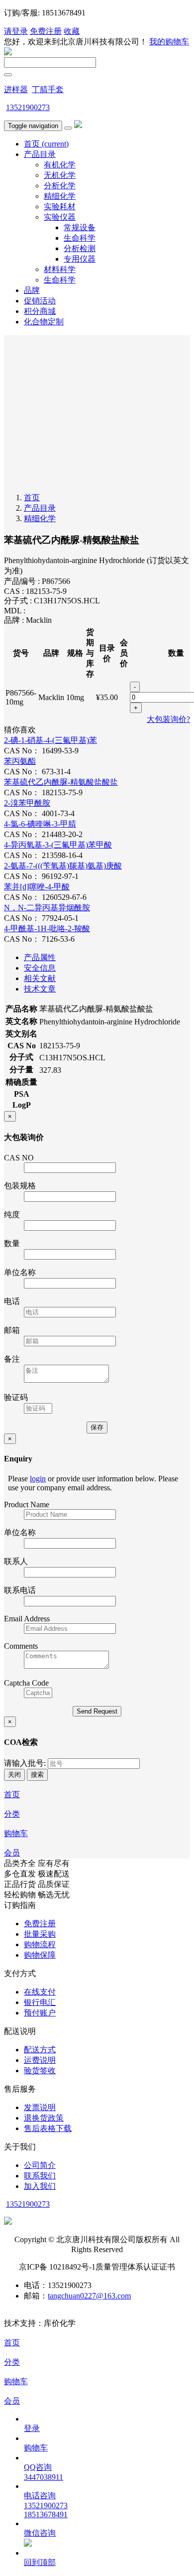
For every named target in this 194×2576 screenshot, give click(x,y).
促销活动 (40, 301)
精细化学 (60, 196)
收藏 (72, 31)
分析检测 (80, 248)
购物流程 (40, 1944)
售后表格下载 (48, 2128)
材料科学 (60, 269)
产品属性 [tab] (40, 957)
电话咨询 (40, 2496)
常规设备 (80, 227)
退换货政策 (44, 2118)
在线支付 (40, 1992)
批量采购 (40, 1934)
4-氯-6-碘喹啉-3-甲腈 (40, 824)
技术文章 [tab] (40, 989)
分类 (12, 1814)
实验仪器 (60, 217)
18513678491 (46, 2514)
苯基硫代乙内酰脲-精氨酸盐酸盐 (61, 782)
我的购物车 (169, 42)
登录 (32, 2428)
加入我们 (40, 2186)
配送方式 (40, 2050)
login (38, 1479)
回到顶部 (40, 2562)
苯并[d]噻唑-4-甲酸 (37, 887)
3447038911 (44, 2477)
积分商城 (40, 311)
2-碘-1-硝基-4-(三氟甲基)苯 (50, 740)
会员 (12, 1853)
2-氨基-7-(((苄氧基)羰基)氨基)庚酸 (63, 866)
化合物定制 (44, 322)
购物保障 (40, 1955)
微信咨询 (40, 2533)
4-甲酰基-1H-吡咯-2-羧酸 (47, 929)
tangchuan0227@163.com (89, 2296)
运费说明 (40, 2060)
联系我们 (40, 2176)
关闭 (14, 1775)
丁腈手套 (48, 89)
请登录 (16, 31)
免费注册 (46, 31)
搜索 (37, 1775)
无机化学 (60, 175)
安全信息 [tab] (40, 968)
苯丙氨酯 (20, 761)
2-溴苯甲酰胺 (27, 803)
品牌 (32, 290)
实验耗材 (60, 207)
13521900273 (28, 107)
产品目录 (40, 154)
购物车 (16, 1833)
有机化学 (60, 165)
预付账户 (40, 2013)
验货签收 (40, 2071)
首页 (46, 144)
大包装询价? (168, 719)
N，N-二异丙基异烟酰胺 (47, 908)
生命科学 (80, 238)
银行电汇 (40, 2002)
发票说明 (40, 2107)
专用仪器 (80, 259)
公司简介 (40, 2165)
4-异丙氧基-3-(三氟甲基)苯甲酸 (58, 845)
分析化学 (60, 186)
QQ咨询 (38, 2467)
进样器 (16, 89)
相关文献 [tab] (40, 978)
